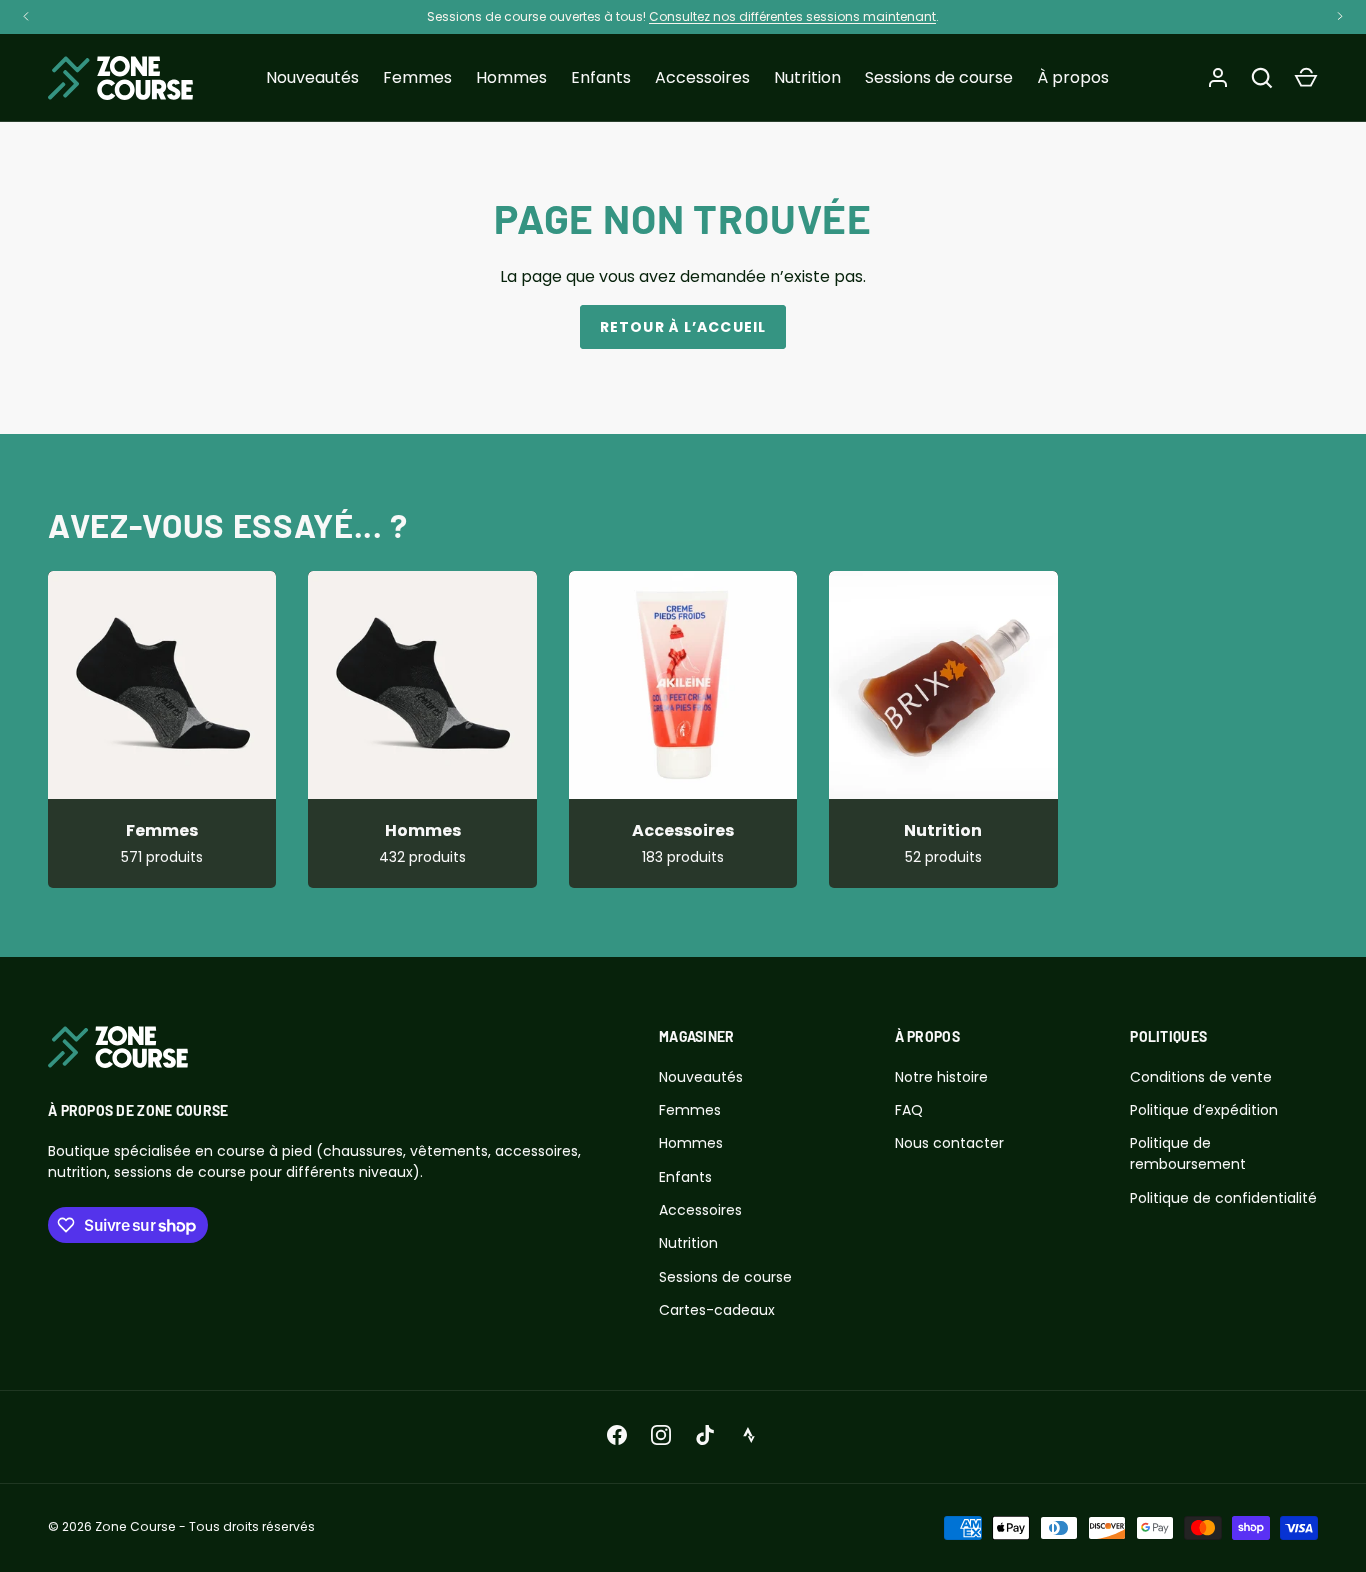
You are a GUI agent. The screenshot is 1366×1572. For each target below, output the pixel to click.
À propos (1073, 77)
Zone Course (135, 1526)
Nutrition (807, 77)
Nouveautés (312, 77)
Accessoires (702, 77)
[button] (1306, 78)
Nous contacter (949, 1143)
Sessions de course (939, 77)
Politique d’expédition (1204, 1110)
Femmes (417, 77)
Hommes (511, 77)
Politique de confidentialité (1223, 1198)
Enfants (601, 77)
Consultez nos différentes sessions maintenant (792, 16)
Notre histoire (941, 1077)
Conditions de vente (1201, 1077)
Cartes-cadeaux (717, 1310)
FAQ (909, 1110)
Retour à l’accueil (683, 327)
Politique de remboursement (1188, 1153)
